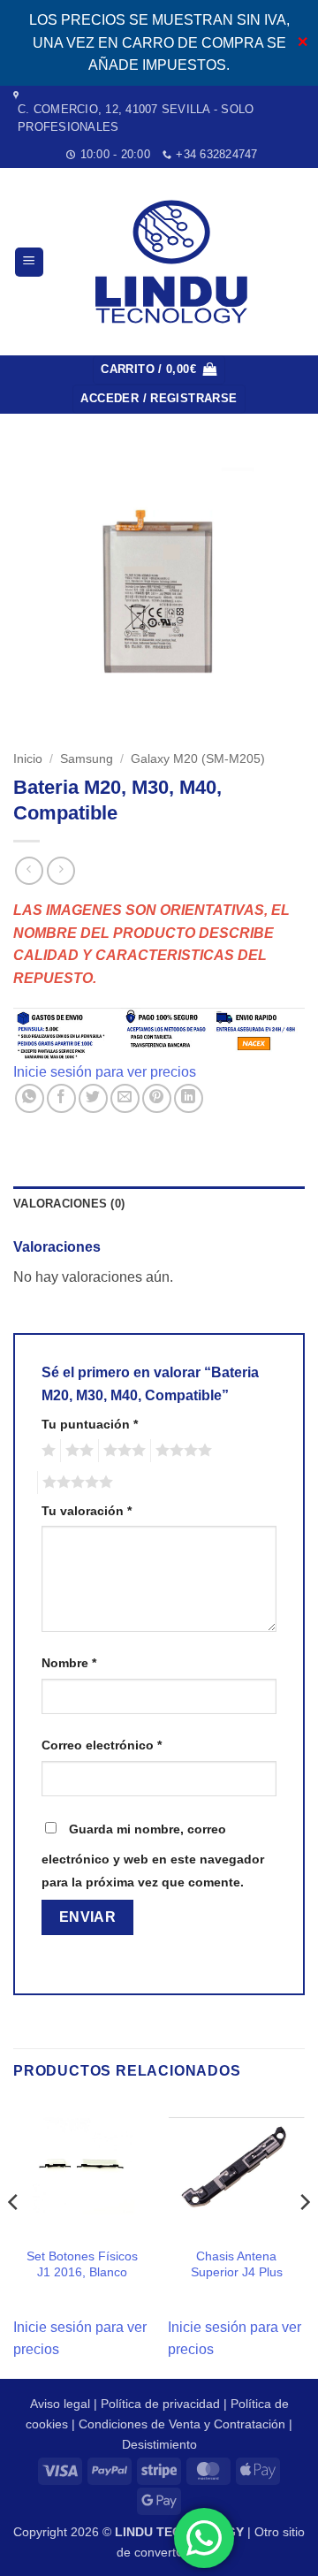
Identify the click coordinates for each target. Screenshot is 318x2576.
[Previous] (14, 2237)
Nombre (69, 1663)
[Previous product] (61, 870)
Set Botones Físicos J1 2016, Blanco (82, 2264)
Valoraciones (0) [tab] (69, 1204)
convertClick (168, 2552)
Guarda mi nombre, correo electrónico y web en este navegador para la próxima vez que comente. (153, 1856)
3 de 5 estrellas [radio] (122, 1451)
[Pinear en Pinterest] (157, 1098)
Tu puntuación (90, 1424)
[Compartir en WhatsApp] (30, 1098)
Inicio (28, 759)
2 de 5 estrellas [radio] (77, 1451)
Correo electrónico (102, 1745)
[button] (29, 262)
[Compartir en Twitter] (93, 1098)
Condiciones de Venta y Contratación (182, 2424)
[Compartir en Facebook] (61, 1098)
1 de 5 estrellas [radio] (46, 1451)
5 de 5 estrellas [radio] (75, 1482)
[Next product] (29, 870)
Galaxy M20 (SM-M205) (198, 759)
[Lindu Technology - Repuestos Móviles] (174, 262)
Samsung (87, 759)
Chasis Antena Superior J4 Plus (237, 2264)
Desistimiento (159, 2444)
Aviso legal (60, 2404)
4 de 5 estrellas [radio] (181, 1451)
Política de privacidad (160, 2404)
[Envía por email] (125, 1098)
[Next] (304, 2237)
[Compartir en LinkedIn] (189, 1098)
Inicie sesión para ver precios (105, 1072)
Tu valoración (87, 1511)
